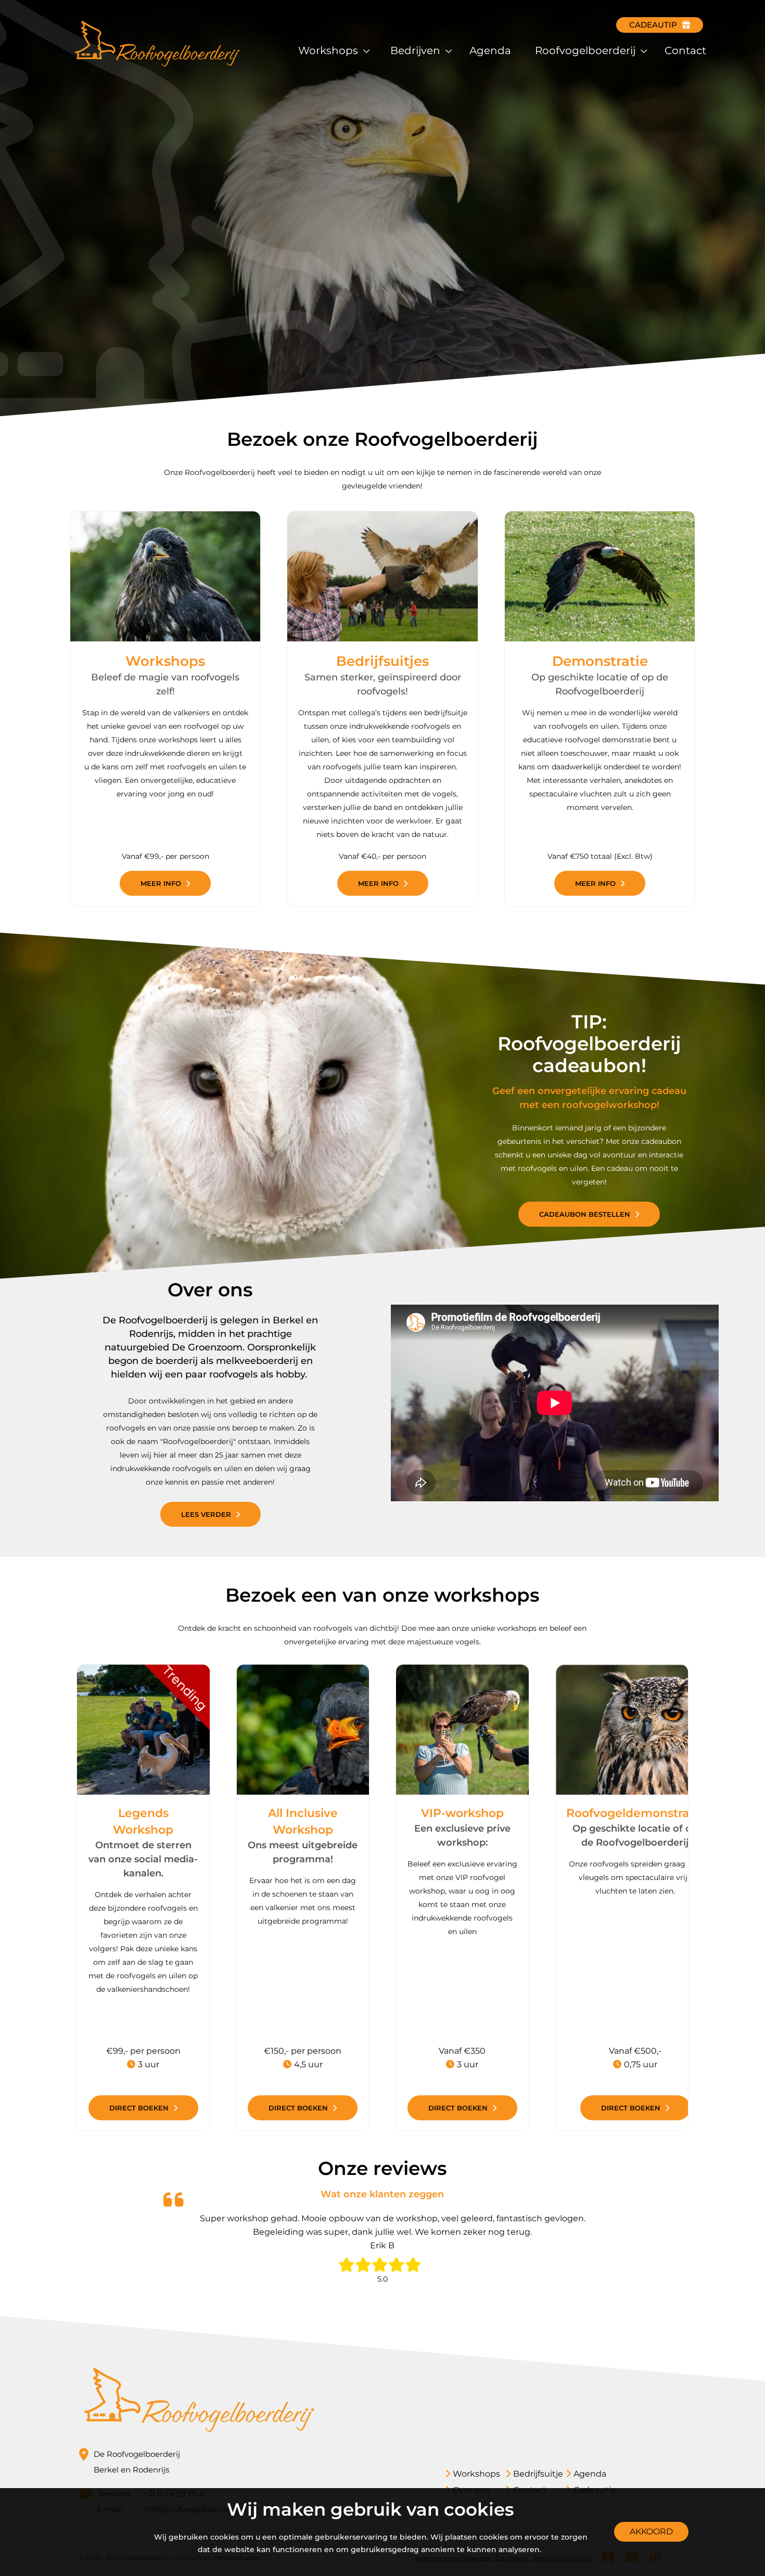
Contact (685, 50)
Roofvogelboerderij (586, 50)
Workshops (329, 50)
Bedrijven (417, 50)
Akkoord (651, 2532)
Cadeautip (653, 25)
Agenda (490, 50)
